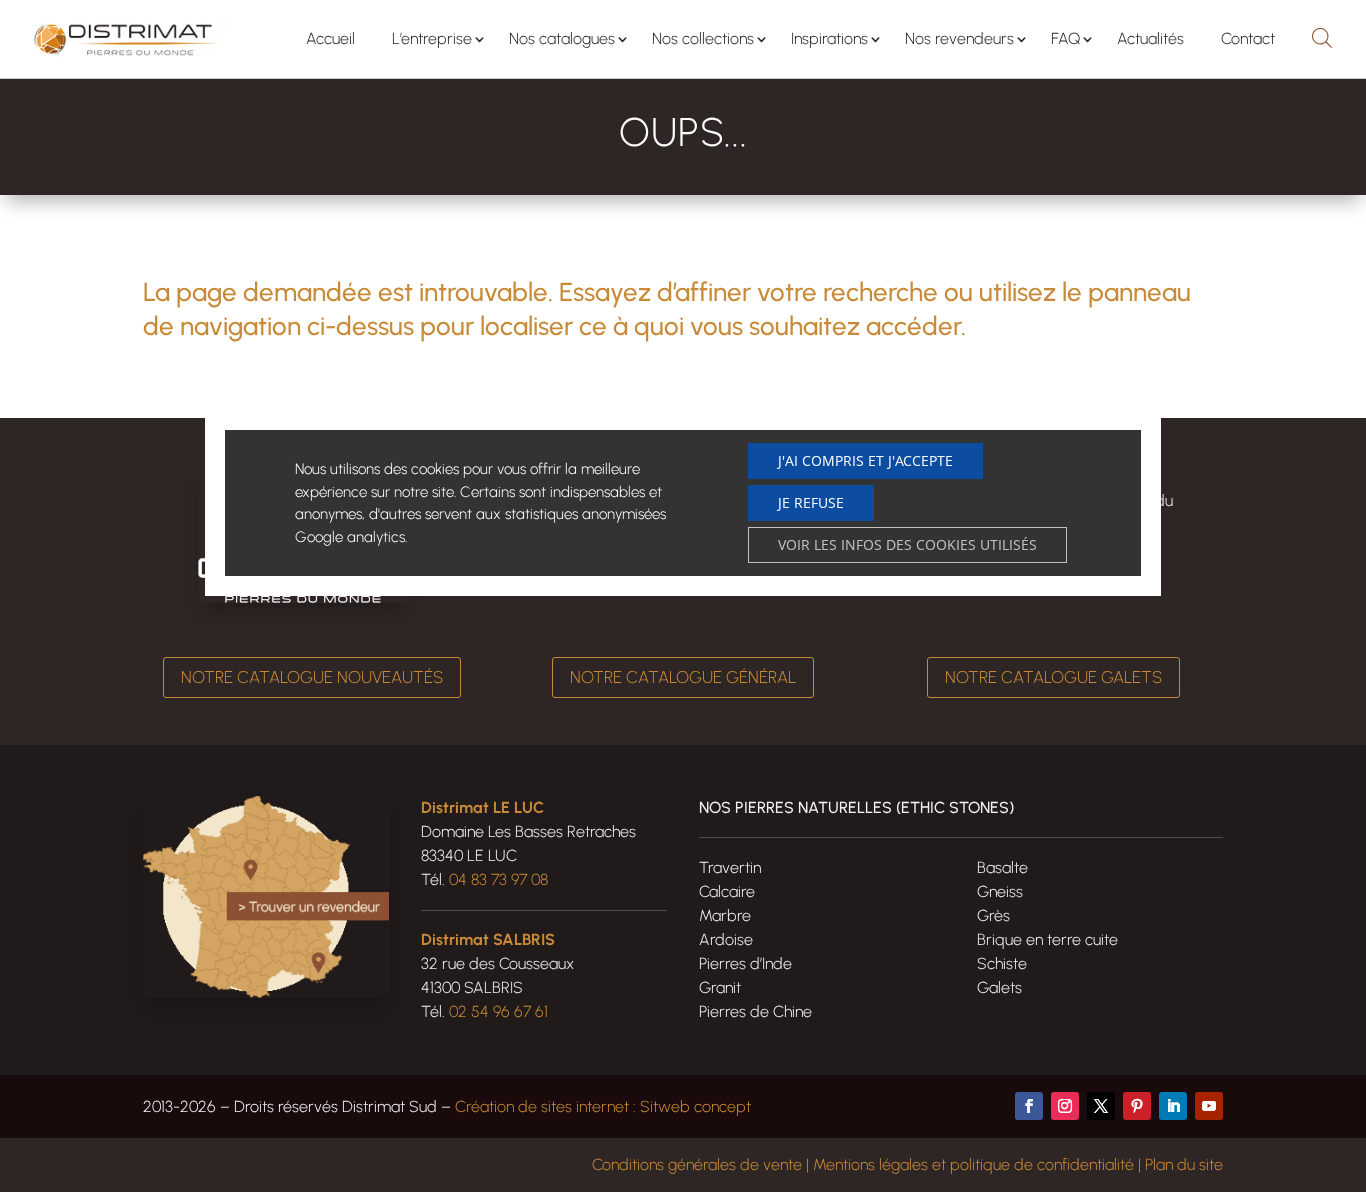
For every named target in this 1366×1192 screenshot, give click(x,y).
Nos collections (703, 38)
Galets (999, 987)
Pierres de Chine (755, 1011)
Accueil (330, 38)
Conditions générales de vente (697, 1164)
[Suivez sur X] (1101, 1106)
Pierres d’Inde (745, 963)
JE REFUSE (811, 502)
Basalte (1002, 867)
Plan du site (1184, 1164)
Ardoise (726, 939)
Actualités (1150, 38)
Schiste (1002, 963)
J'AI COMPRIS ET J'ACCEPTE (865, 460)
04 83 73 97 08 (498, 879)
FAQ (1065, 38)
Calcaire (727, 891)
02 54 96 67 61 (498, 1011)
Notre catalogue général (683, 677)
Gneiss (1000, 891)
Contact (1248, 38)
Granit (720, 987)
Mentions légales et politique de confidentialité (973, 1164)
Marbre (725, 915)
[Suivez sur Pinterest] (1137, 1106)
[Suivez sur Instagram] (1065, 1106)
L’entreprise (432, 38)
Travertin (730, 867)
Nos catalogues (562, 38)
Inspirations (829, 38)
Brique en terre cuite (1047, 939)
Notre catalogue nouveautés (312, 677)
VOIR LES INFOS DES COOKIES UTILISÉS (907, 544)
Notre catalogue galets (1053, 677)
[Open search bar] (1322, 34)
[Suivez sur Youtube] (1209, 1106)
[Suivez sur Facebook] (1029, 1106)
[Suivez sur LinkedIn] (1173, 1106)
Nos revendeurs (959, 38)
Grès (993, 915)
